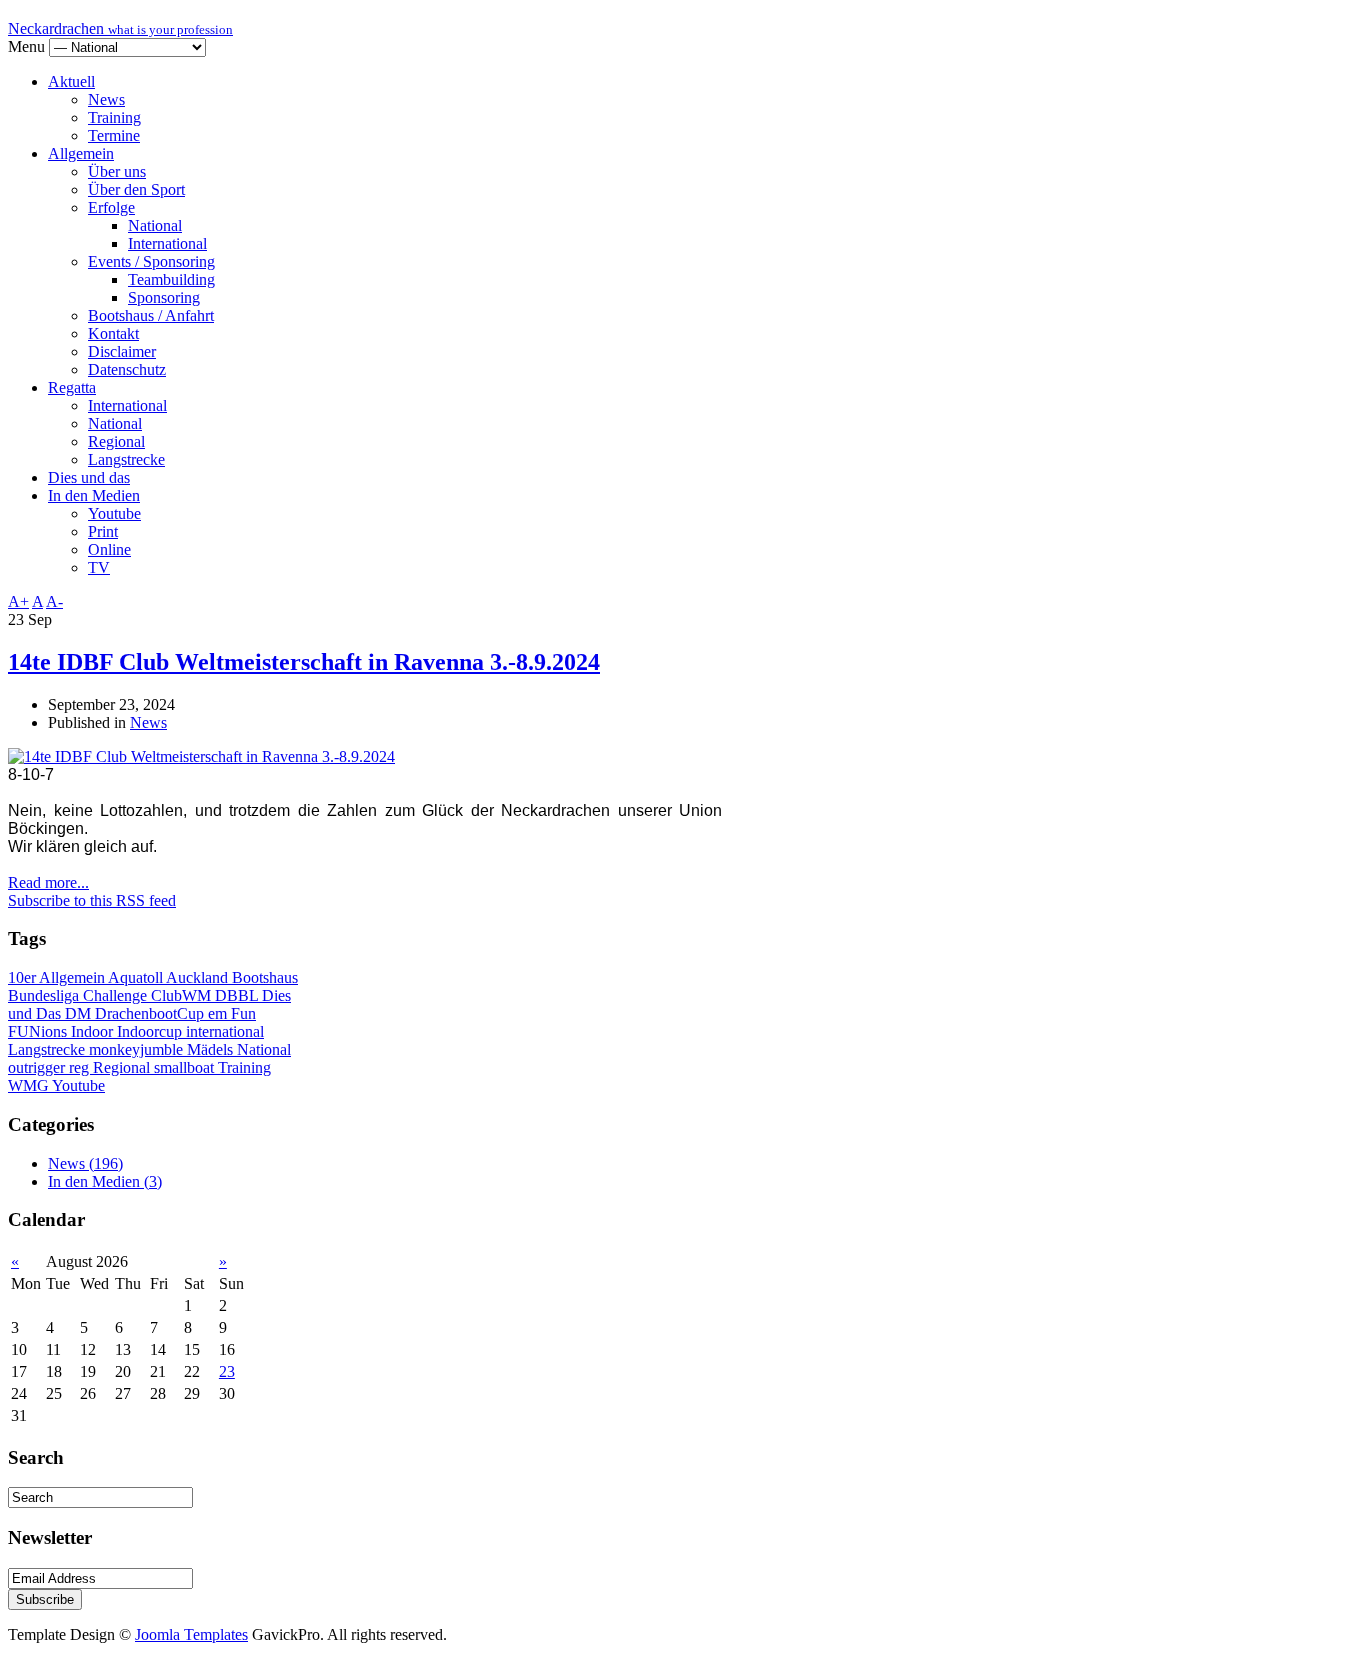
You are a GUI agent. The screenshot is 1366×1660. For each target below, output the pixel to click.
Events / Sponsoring (151, 261)
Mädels (212, 1049)
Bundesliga (45, 995)
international (225, 1031)
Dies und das (89, 477)
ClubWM (183, 995)
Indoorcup (151, 1031)
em (219, 1013)
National (155, 225)
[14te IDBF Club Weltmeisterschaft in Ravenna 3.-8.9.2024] (201, 756)
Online (109, 549)
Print (103, 531)
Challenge (117, 995)
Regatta (72, 387)
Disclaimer (122, 351)
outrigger (38, 1067)
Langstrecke (126, 459)
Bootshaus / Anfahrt (151, 315)
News (106, 99)
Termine (114, 135)
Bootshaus (265, 977)
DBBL (238, 995)
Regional (116, 441)
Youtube (114, 513)
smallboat (186, 1067)
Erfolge (111, 207)
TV (99, 567)
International (167, 243)
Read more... (48, 882)
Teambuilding (171, 279)
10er (23, 977)
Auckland (199, 977)
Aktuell (71, 81)
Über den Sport (136, 189)
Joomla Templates (191, 1634)
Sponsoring (164, 297)
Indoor (94, 1031)
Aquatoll (137, 977)
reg (81, 1067)
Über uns (117, 171)
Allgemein (81, 153)
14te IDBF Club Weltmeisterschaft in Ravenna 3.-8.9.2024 (304, 662)
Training (114, 117)
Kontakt (113, 333)
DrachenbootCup (151, 1013)
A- (54, 601)
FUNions (39, 1031)
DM (80, 1013)
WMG (30, 1085)
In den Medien (94, 495)
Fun (243, 1013)
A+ (18, 601)
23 (227, 1371)
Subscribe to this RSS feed (92, 900)
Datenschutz (127, 369)
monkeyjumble (138, 1049)
